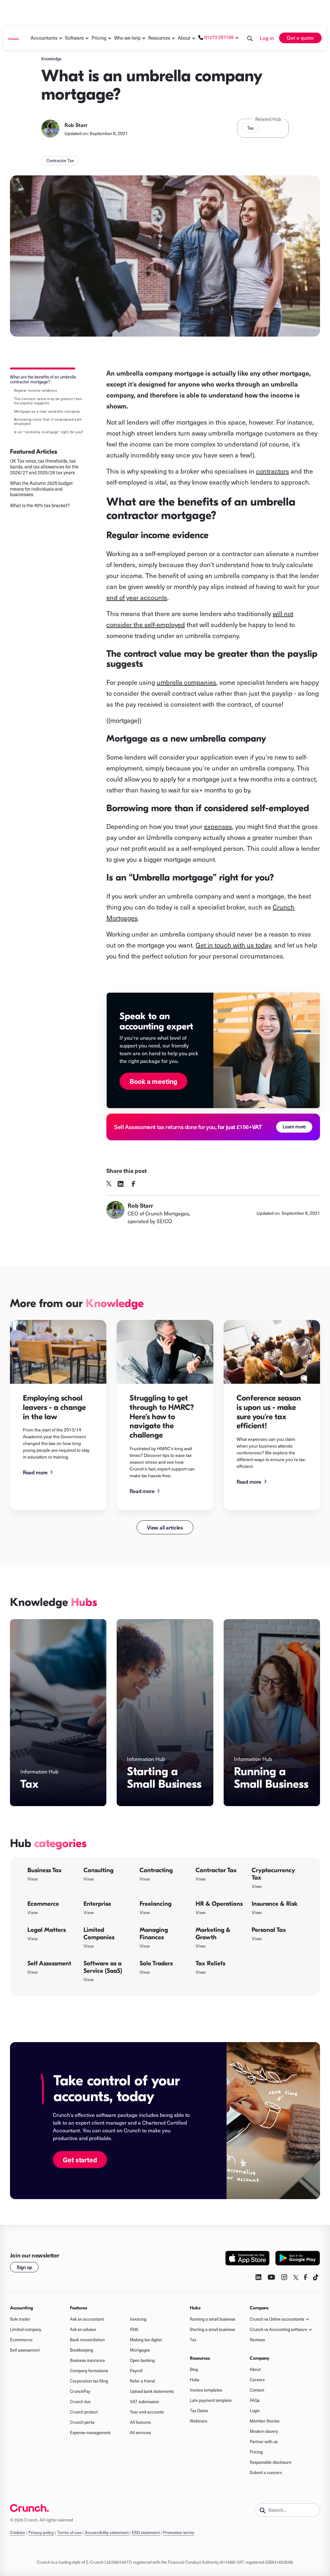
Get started (80, 2160)
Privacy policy (41, 2532)
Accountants (44, 38)
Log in (267, 38)
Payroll (136, 2371)
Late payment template (211, 2400)
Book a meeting (153, 1081)
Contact (257, 2390)
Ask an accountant (87, 2319)
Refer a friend (142, 2381)
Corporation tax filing (89, 2381)
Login (255, 2411)
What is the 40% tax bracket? (40, 506)
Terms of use (69, 2532)
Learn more (294, 1126)
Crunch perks (82, 2422)
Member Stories (265, 2421)
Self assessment (25, 2350)
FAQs (255, 2400)
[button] (44, 38)
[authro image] (50, 129)
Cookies (18, 2532)
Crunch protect (84, 2412)
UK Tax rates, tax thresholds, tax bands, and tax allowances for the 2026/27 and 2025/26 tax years (44, 467)
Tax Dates (199, 2411)
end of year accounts (137, 597)
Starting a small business (212, 2329)
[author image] (115, 1213)
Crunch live (80, 2402)
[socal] (121, 1184)
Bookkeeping (82, 2350)
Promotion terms (179, 2532)
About (184, 38)
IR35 (134, 2329)
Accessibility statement (107, 2532)
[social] (109, 1184)
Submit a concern (266, 2473)
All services (140, 2433)
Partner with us (264, 2442)
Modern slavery (264, 2431)
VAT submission (144, 2402)
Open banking (142, 2360)
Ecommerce (21, 2340)
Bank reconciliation (87, 2340)
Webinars (199, 2421)
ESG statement (146, 2532)
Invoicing (138, 2319)
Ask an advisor (83, 2329)
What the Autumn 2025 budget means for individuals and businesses (41, 489)
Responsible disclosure (271, 2462)
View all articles (165, 1527)
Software (74, 38)
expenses (218, 826)
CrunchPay (80, 2391)
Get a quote (300, 38)
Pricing (256, 2452)
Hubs (194, 2380)
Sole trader (20, 2319)
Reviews (257, 2340)
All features (140, 2422)
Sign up (24, 2267)
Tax (250, 128)
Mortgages (140, 2350)
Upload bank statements (152, 2391)
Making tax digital (146, 2340)
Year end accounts (147, 2412)
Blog (194, 2369)
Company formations (89, 2371)
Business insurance (87, 2360)
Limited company (26, 2329)
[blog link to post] (58, 1352)
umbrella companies (186, 682)
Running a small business (213, 2319)
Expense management (90, 2433)
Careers (257, 2380)
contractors (272, 471)
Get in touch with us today (233, 945)
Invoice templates (206, 2390)
